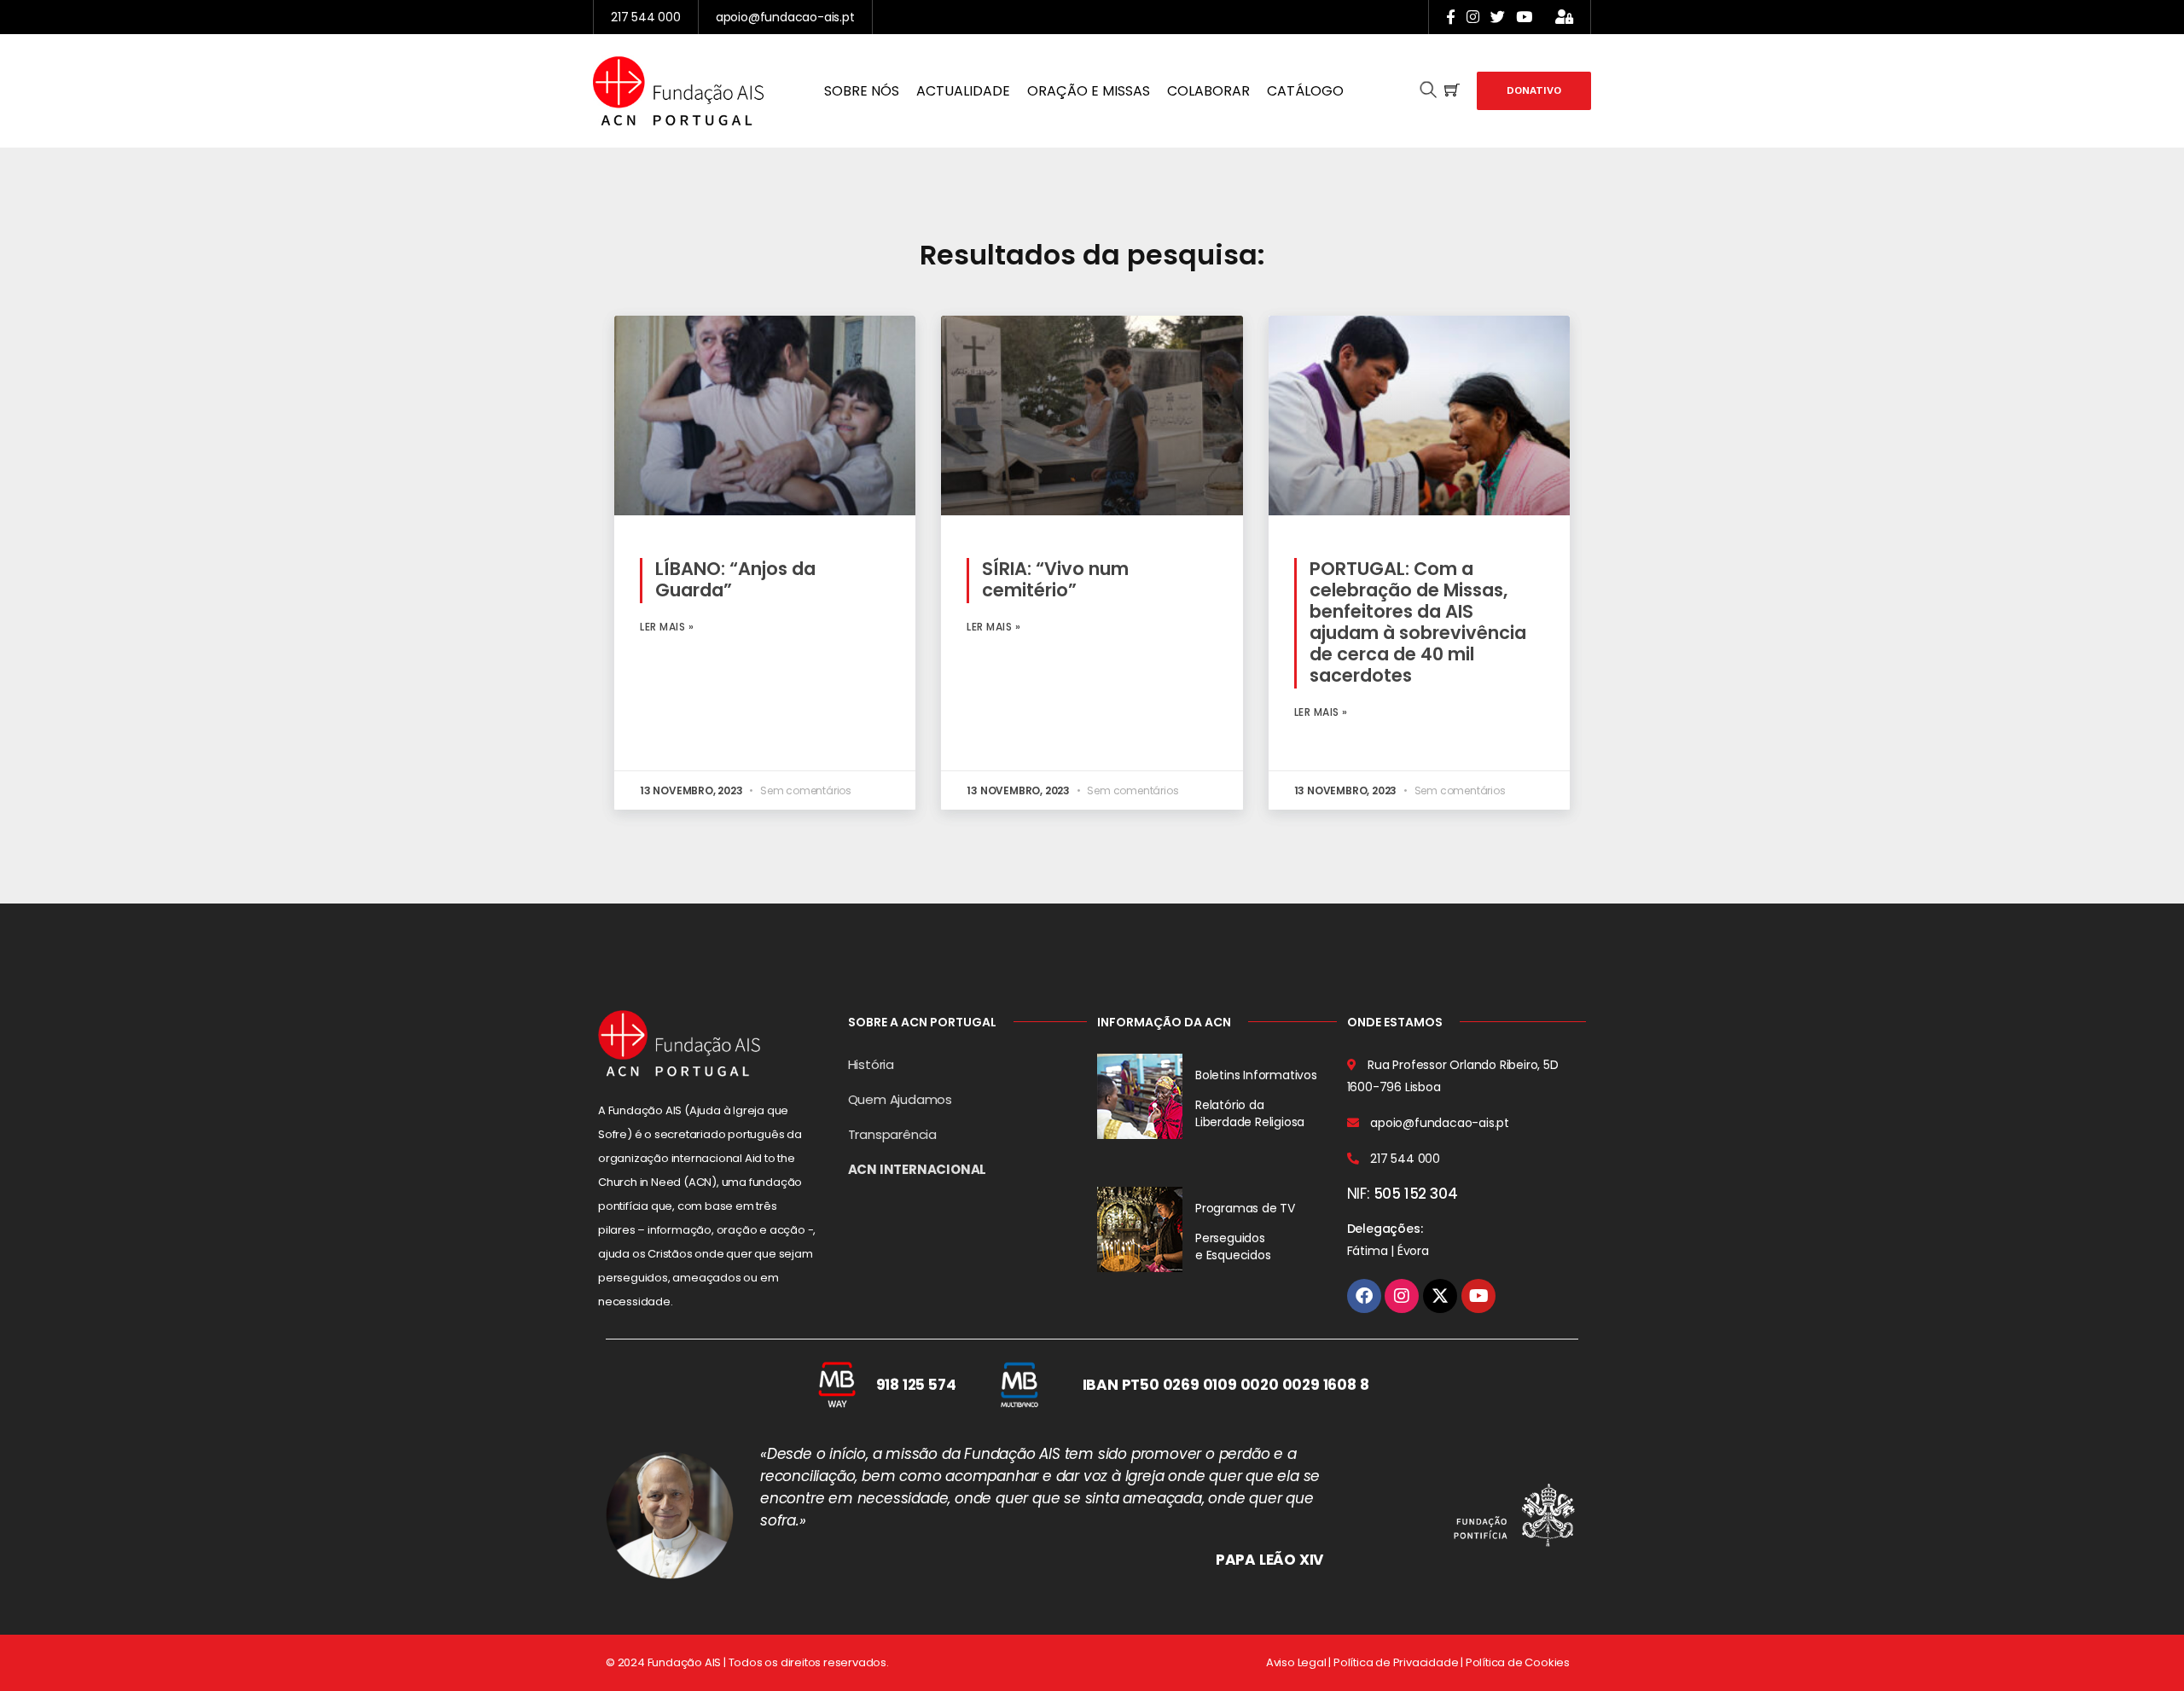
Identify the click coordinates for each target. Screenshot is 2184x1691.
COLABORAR (1208, 91)
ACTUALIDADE (963, 91)
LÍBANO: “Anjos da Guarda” (735, 579)
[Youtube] (1478, 1296)
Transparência (892, 1134)
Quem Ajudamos (900, 1099)
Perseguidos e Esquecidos (1233, 1246)
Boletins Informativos (1256, 1075)
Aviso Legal (1296, 1662)
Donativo (1534, 90)
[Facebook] (1364, 1296)
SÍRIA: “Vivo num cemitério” (1055, 579)
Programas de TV (1245, 1208)
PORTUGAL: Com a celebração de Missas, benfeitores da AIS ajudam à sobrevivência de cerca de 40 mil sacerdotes (1418, 622)
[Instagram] (1402, 1296)
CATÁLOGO (1305, 91)
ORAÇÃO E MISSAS (1089, 91)
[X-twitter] (1440, 1296)
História (871, 1064)
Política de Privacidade (1396, 1662)
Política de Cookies (1518, 1662)
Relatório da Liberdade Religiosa (1250, 1113)
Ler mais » (667, 627)
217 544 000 (646, 17)
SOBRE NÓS (862, 91)
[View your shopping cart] (1452, 91)
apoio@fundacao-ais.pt (785, 17)
